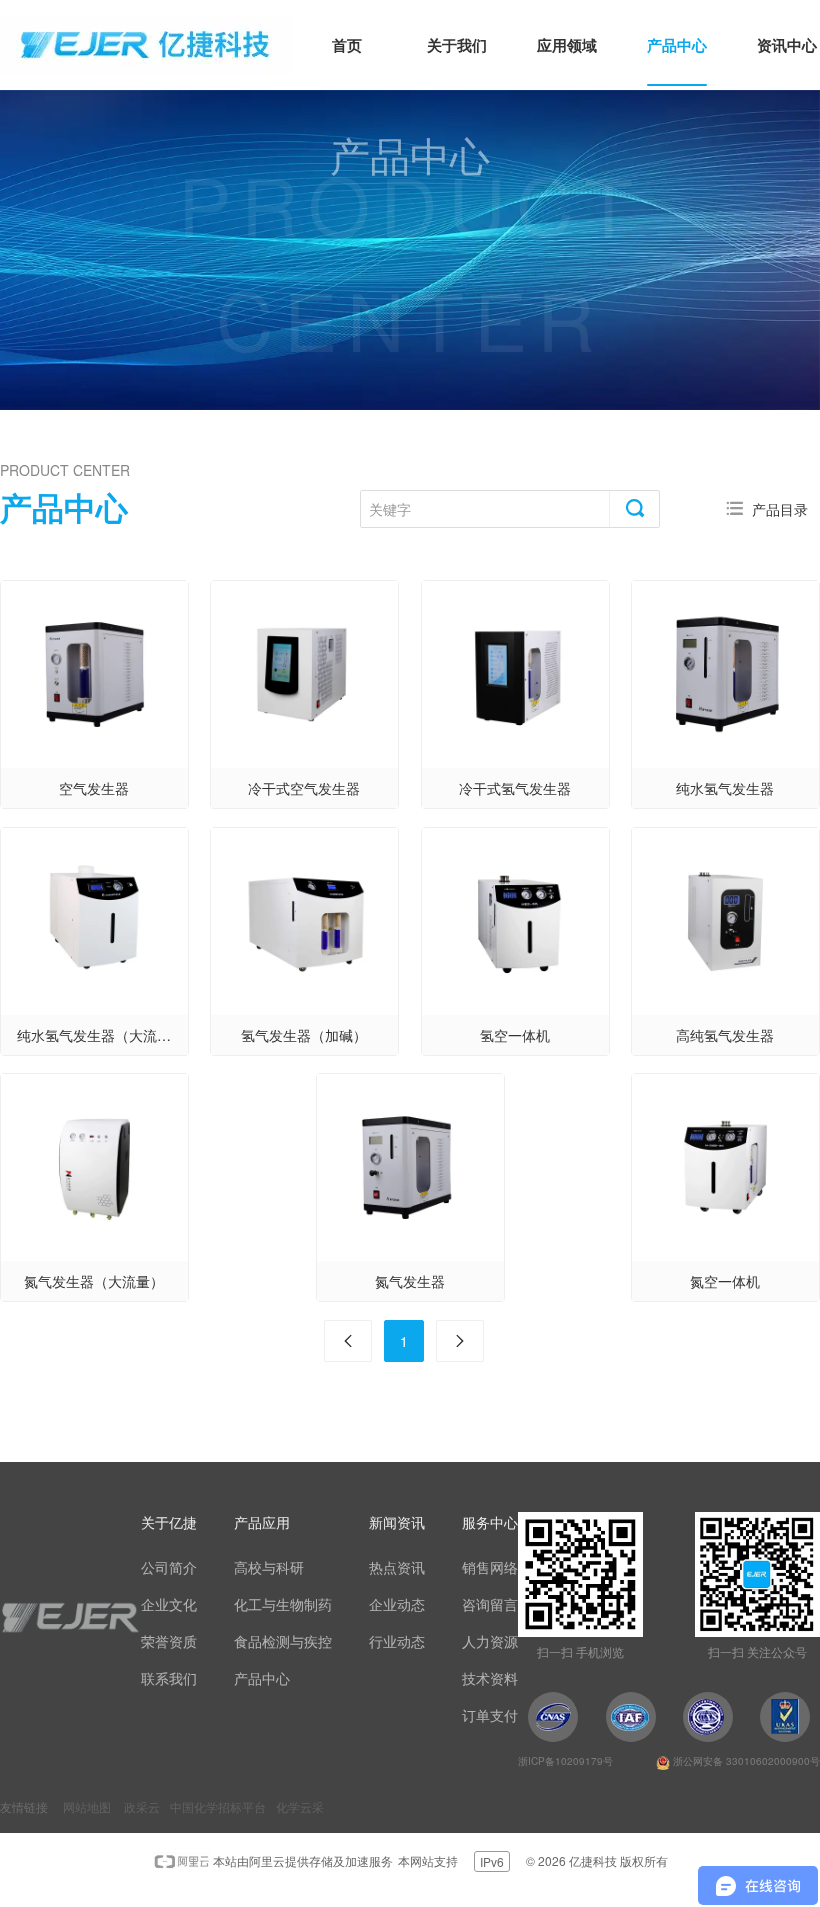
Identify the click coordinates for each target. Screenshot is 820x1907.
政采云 (142, 1806)
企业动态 (397, 1604)
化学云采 (300, 1806)
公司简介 (169, 1567)
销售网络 (490, 1567)
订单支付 (490, 1715)
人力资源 (490, 1641)
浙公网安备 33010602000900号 (745, 1761)
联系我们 (169, 1678)
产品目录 (780, 509)
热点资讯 (397, 1567)
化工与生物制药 (283, 1604)
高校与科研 (269, 1567)
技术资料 (490, 1678)
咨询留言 (490, 1604)
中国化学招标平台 (218, 1806)
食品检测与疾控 (283, 1641)
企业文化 (169, 1604)
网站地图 (87, 1806)
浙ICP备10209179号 (565, 1761)
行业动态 (397, 1641)
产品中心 (262, 1678)
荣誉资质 (169, 1641)
